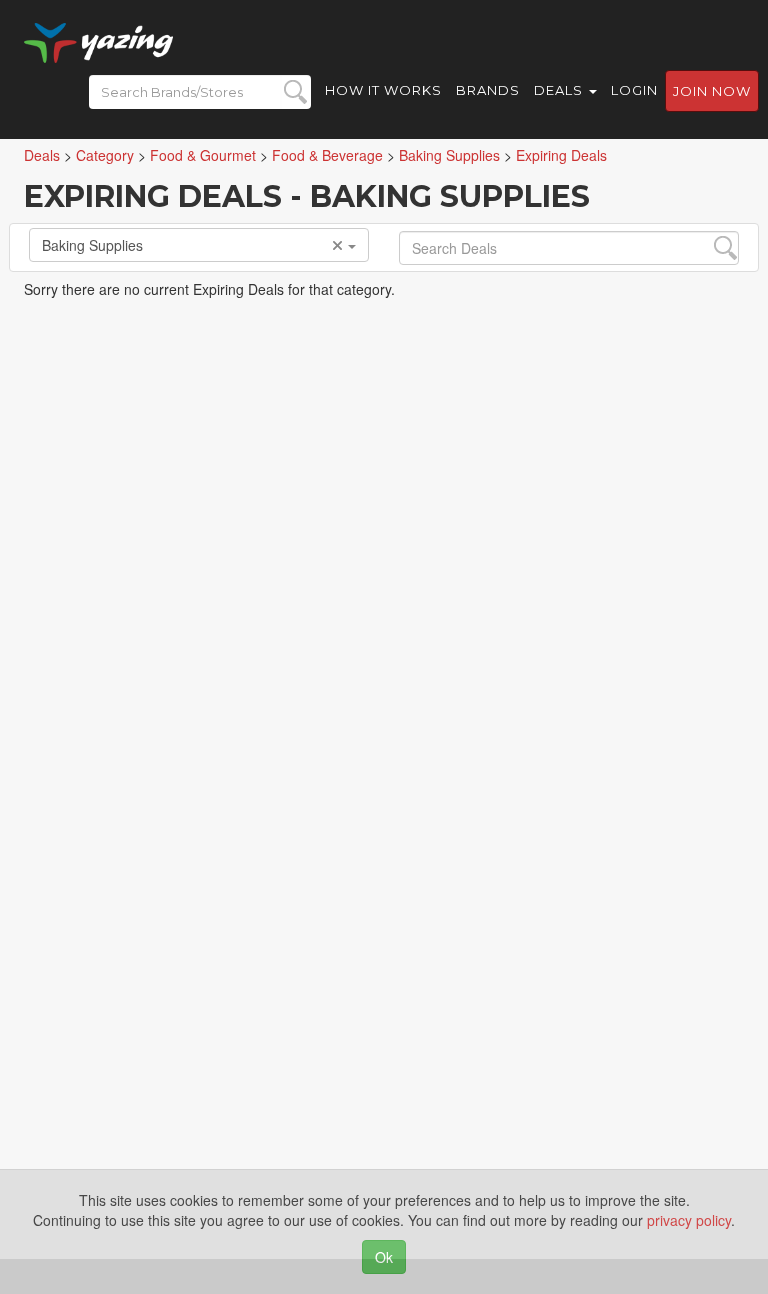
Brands (488, 90)
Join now (712, 91)
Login (634, 90)
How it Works (383, 90)
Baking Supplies (92, 245)
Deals (560, 90)
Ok (384, 1257)
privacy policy (689, 1220)
